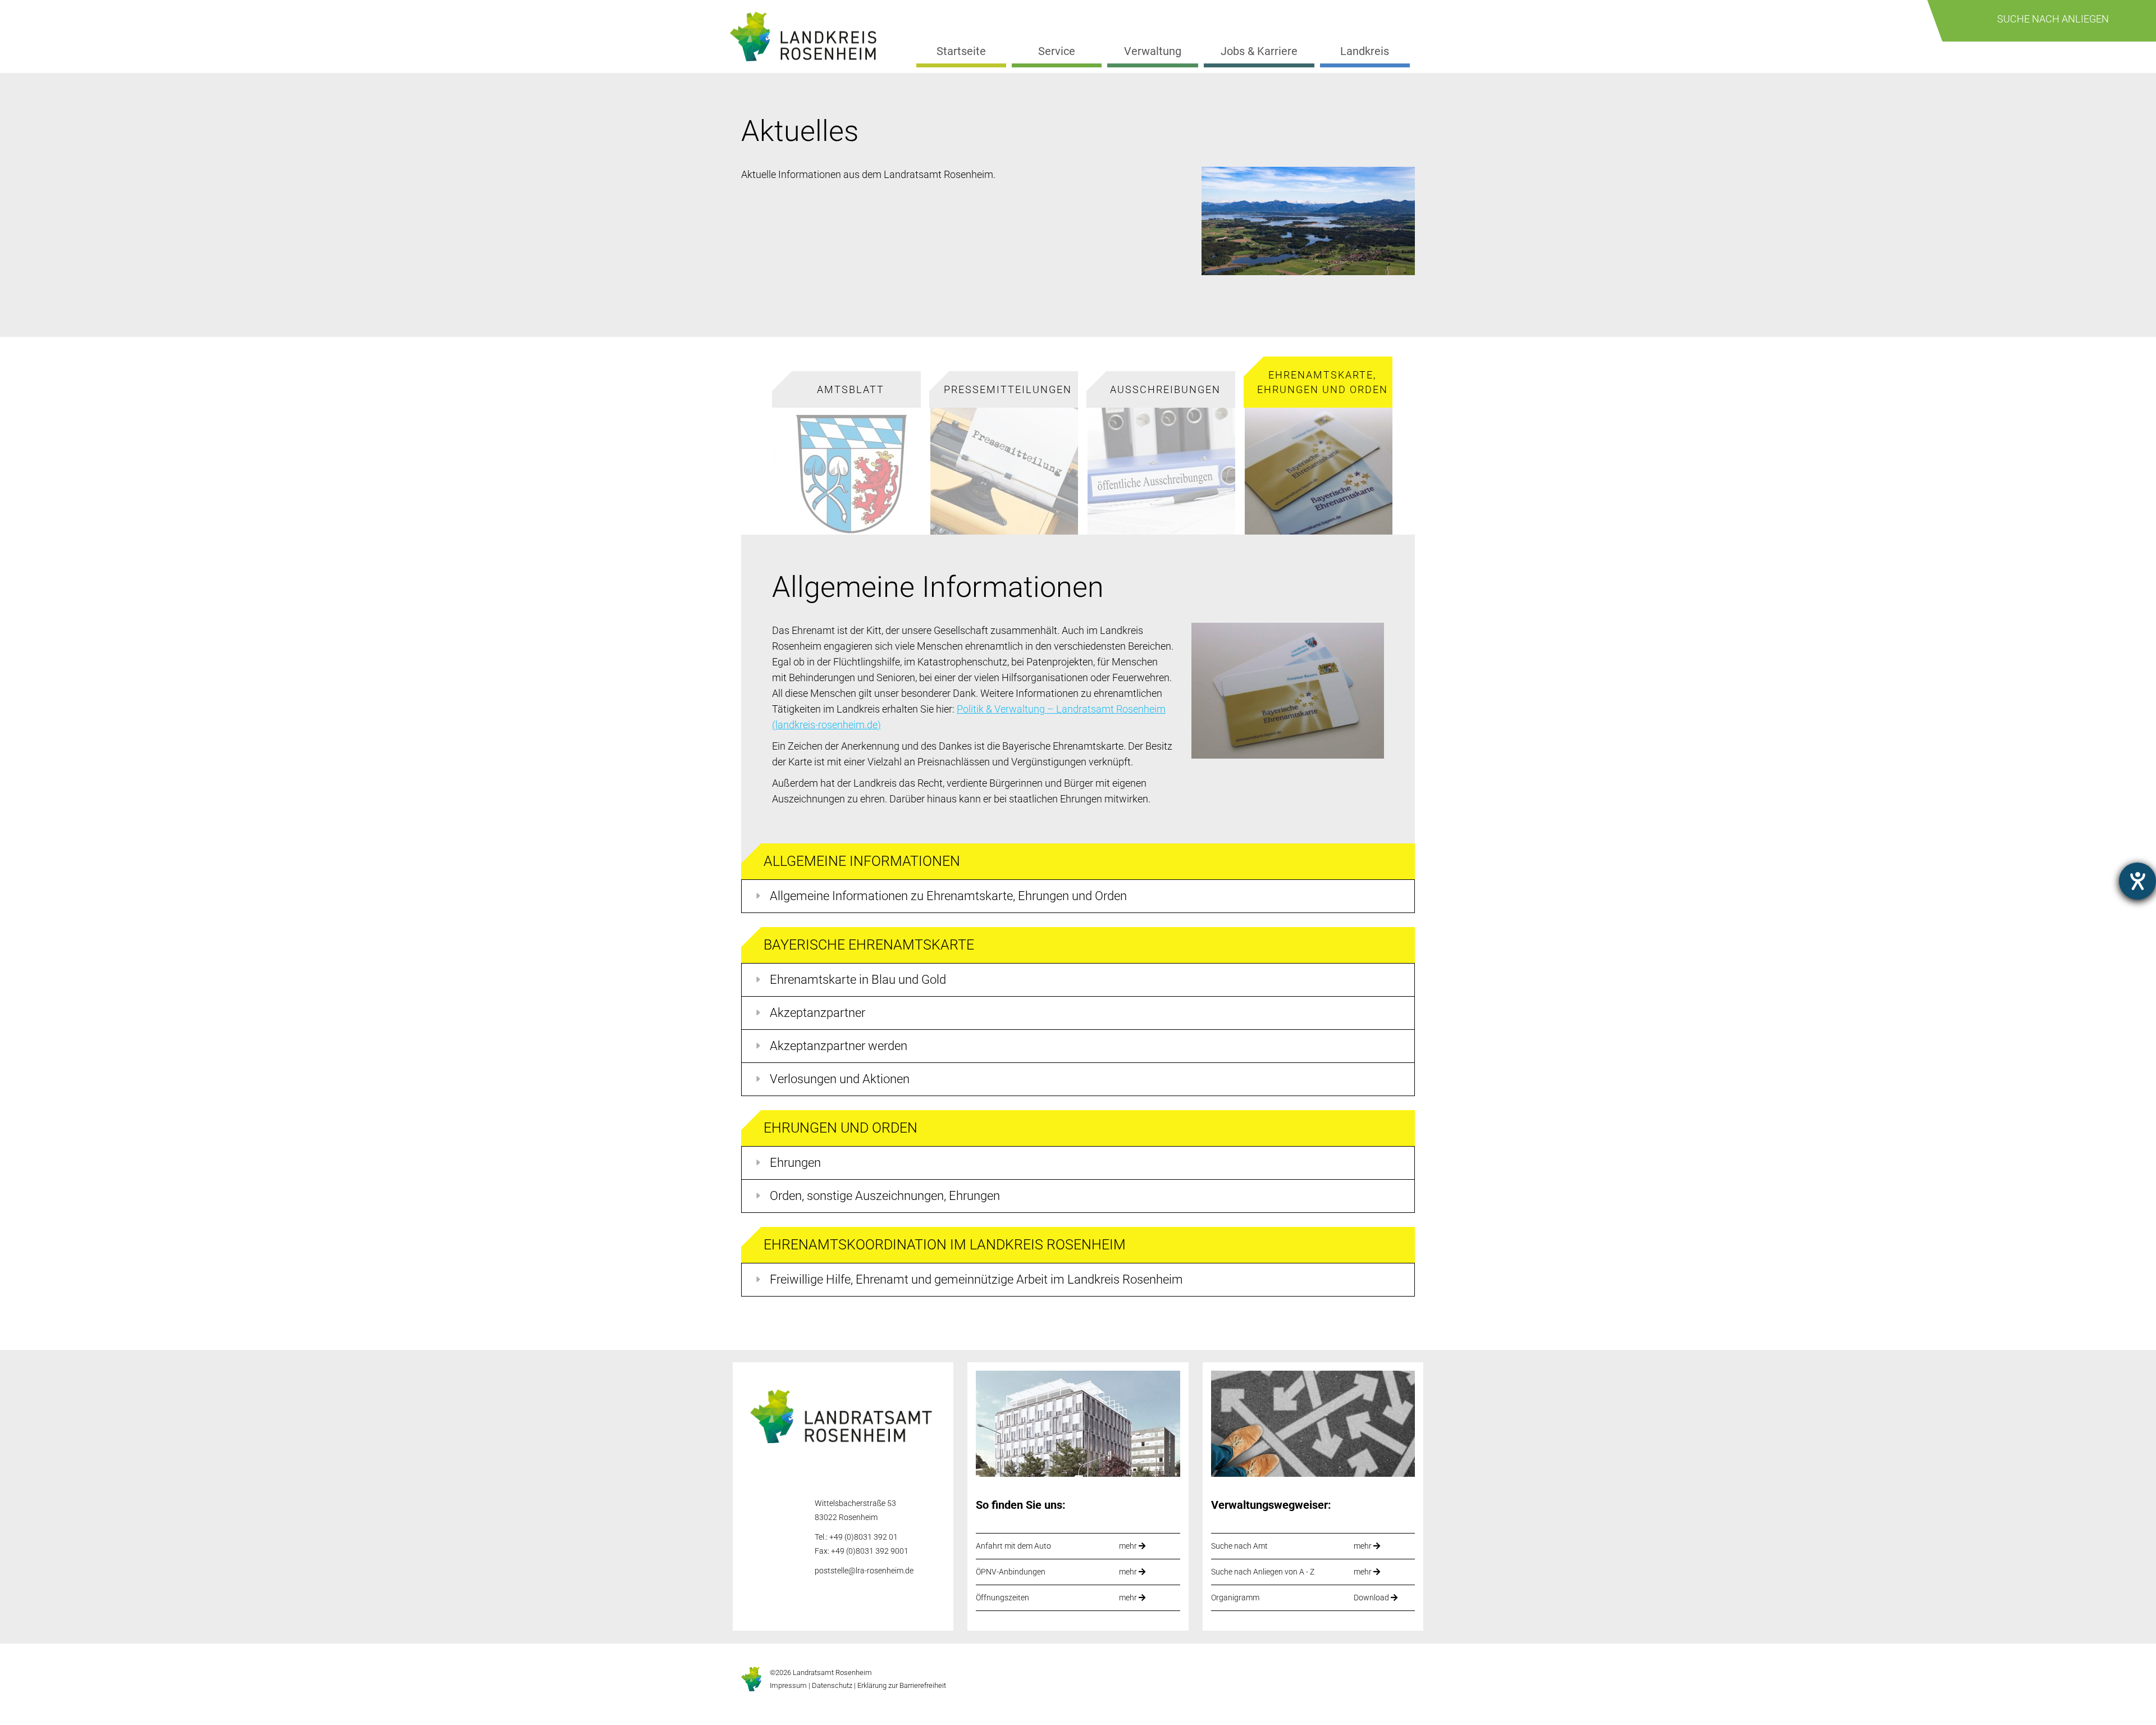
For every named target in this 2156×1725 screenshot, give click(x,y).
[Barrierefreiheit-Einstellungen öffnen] (2137, 881)
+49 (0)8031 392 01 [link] (864, 1537)
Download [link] (1372, 1598)
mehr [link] (1129, 1546)
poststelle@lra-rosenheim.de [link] (864, 1571)
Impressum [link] (788, 1685)
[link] (808, 37)
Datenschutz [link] (832, 1685)
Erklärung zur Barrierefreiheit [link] (901, 1685)
